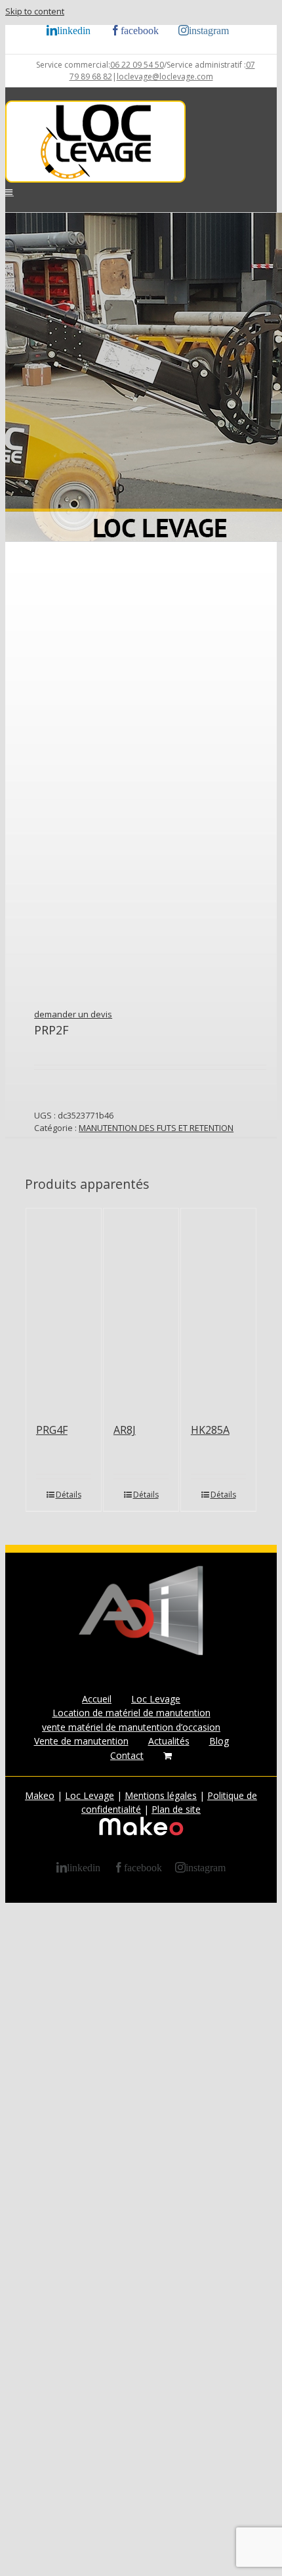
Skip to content (35, 11)
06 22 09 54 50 (137, 65)
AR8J (125, 1430)
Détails (69, 1495)
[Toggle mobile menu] (10, 192)
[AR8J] (141, 1309)
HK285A (210, 1430)
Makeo (40, 1795)
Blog (219, 1741)
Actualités (169, 1741)
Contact (127, 1755)
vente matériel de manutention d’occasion (131, 1727)
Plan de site (176, 1809)
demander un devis (73, 1014)
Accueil (97, 1699)
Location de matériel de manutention (131, 1713)
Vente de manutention (81, 1741)
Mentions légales (161, 1795)
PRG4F (52, 1430)
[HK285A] (218, 1309)
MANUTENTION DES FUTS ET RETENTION (156, 1128)
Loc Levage (156, 1699)
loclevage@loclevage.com (165, 77)
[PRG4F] (64, 1309)
